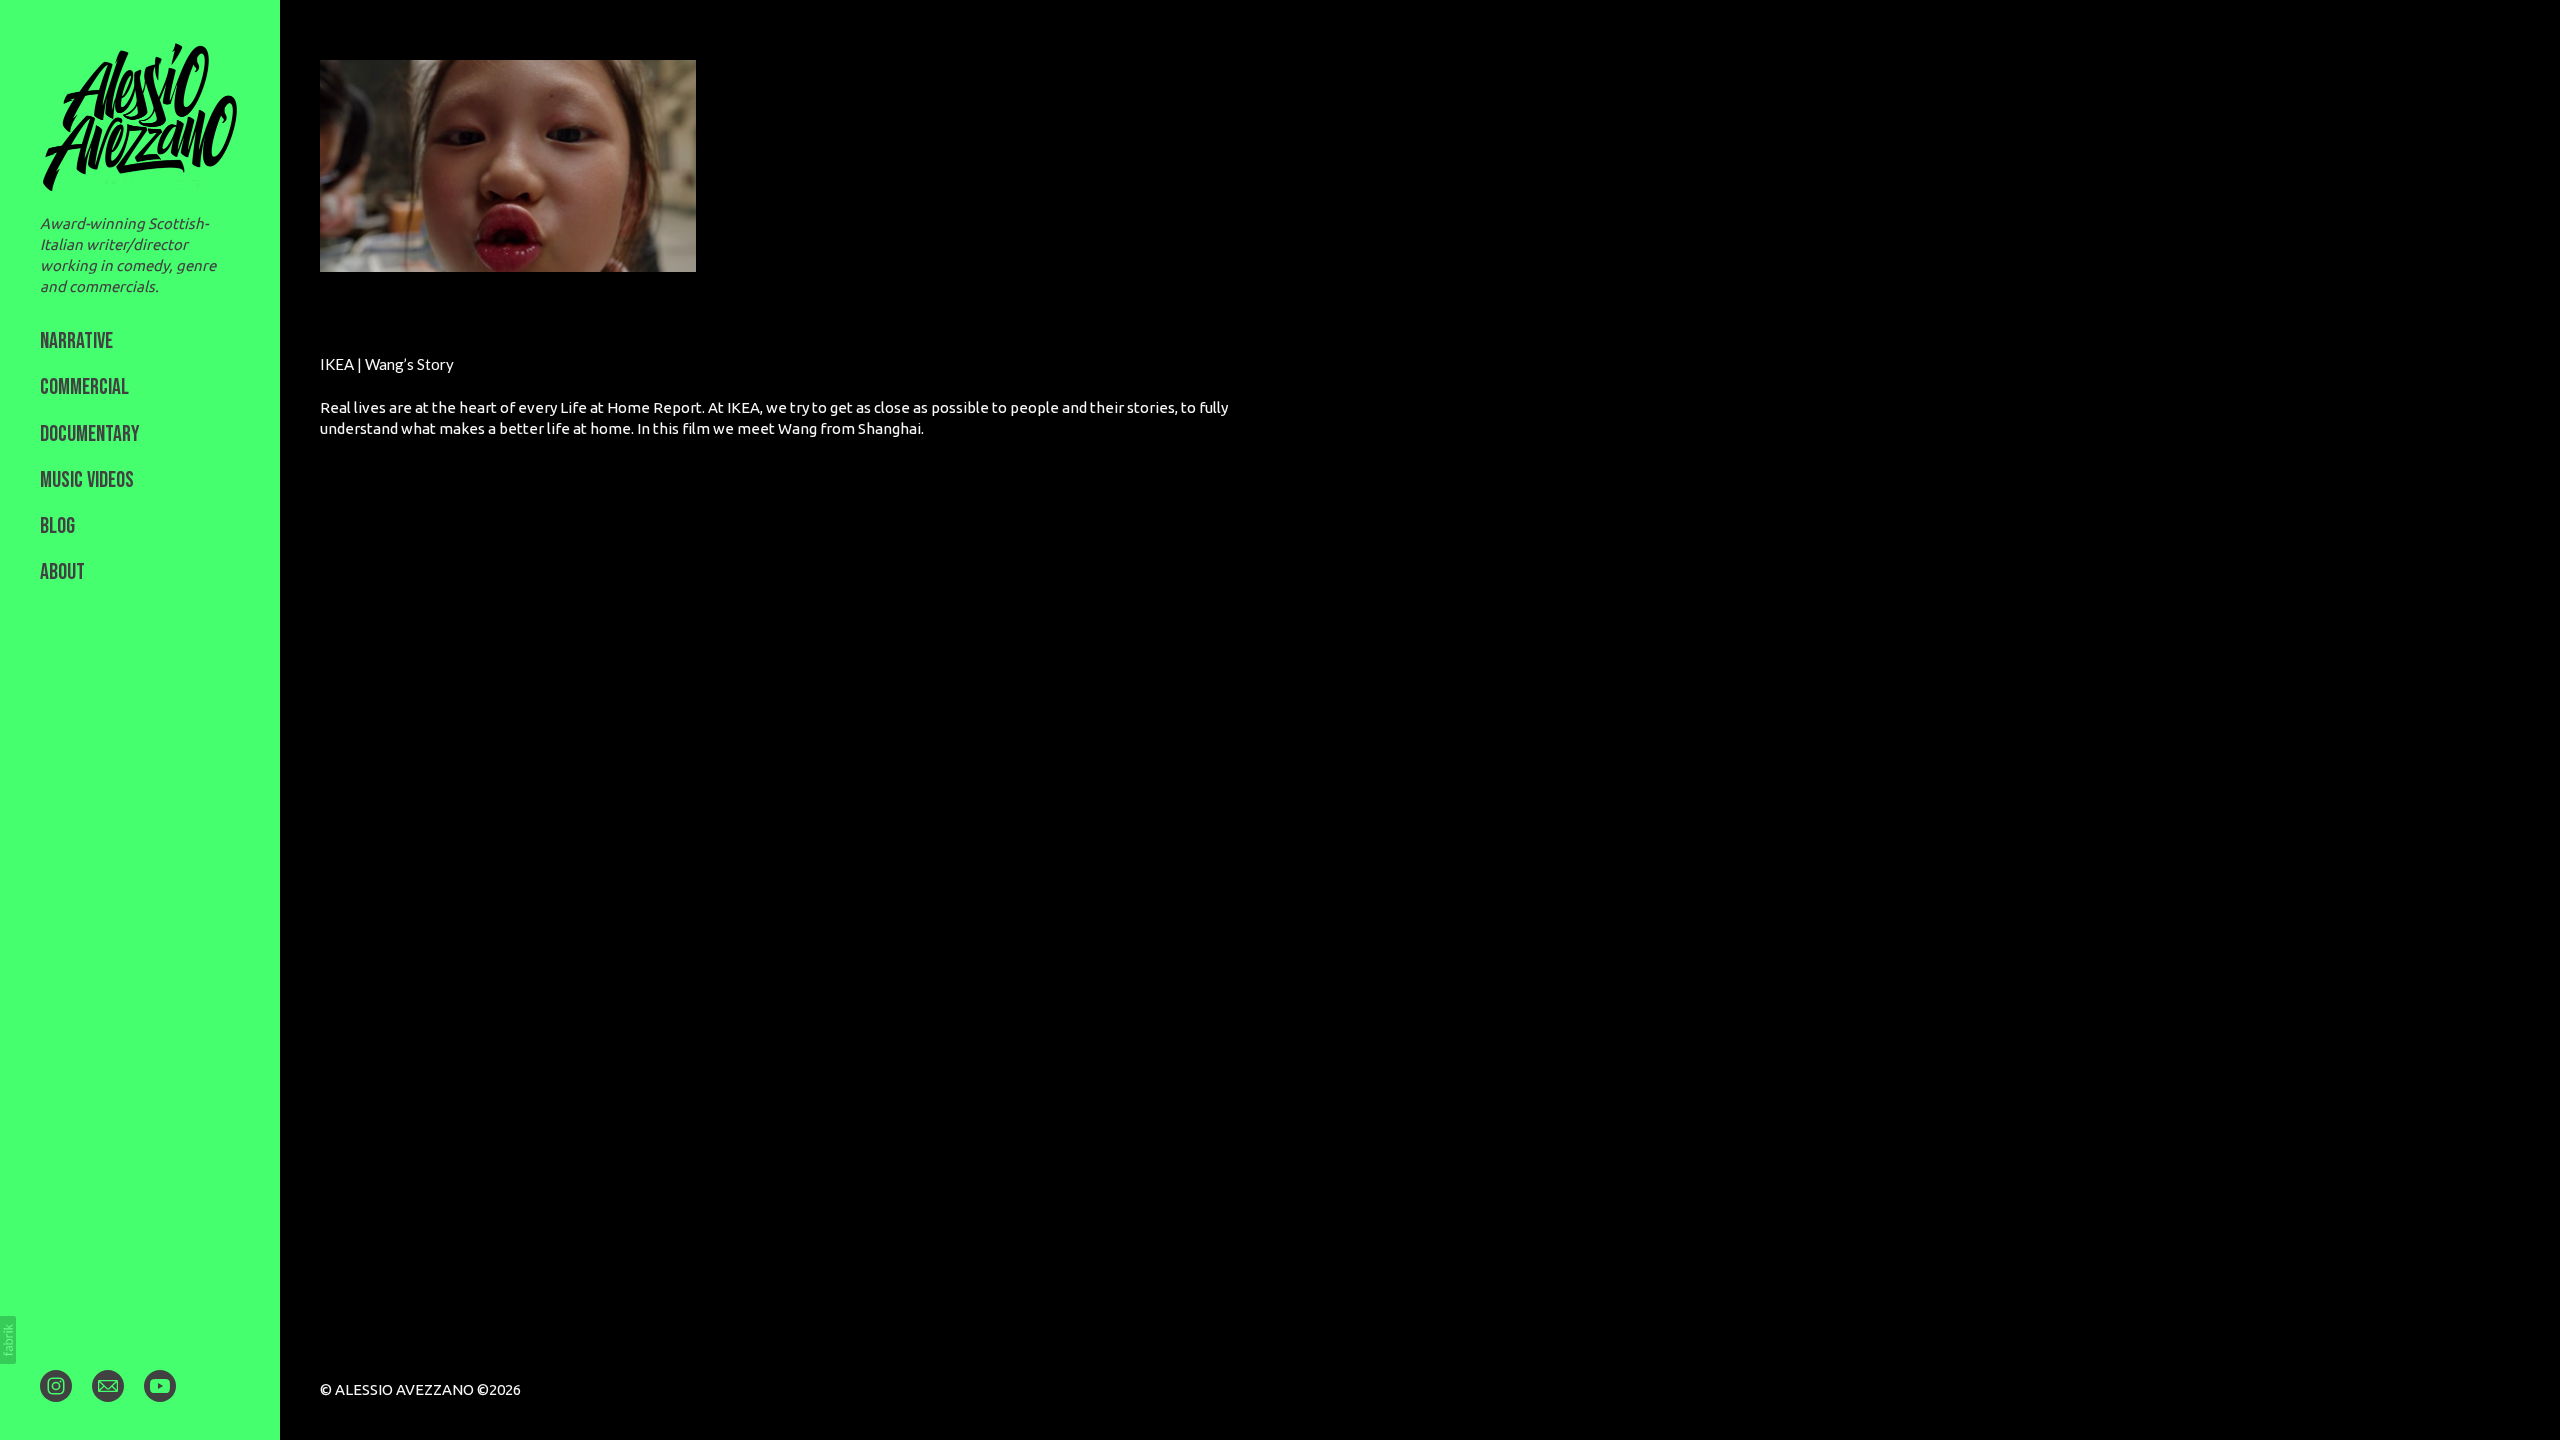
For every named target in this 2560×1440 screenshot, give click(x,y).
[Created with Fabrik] (8, 1340)
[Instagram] (56, 1385)
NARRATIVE (76, 341)
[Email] (108, 1385)
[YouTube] (160, 1385)
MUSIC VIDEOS (87, 480)
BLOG (57, 526)
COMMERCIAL (84, 387)
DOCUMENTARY (90, 434)
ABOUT (62, 572)
